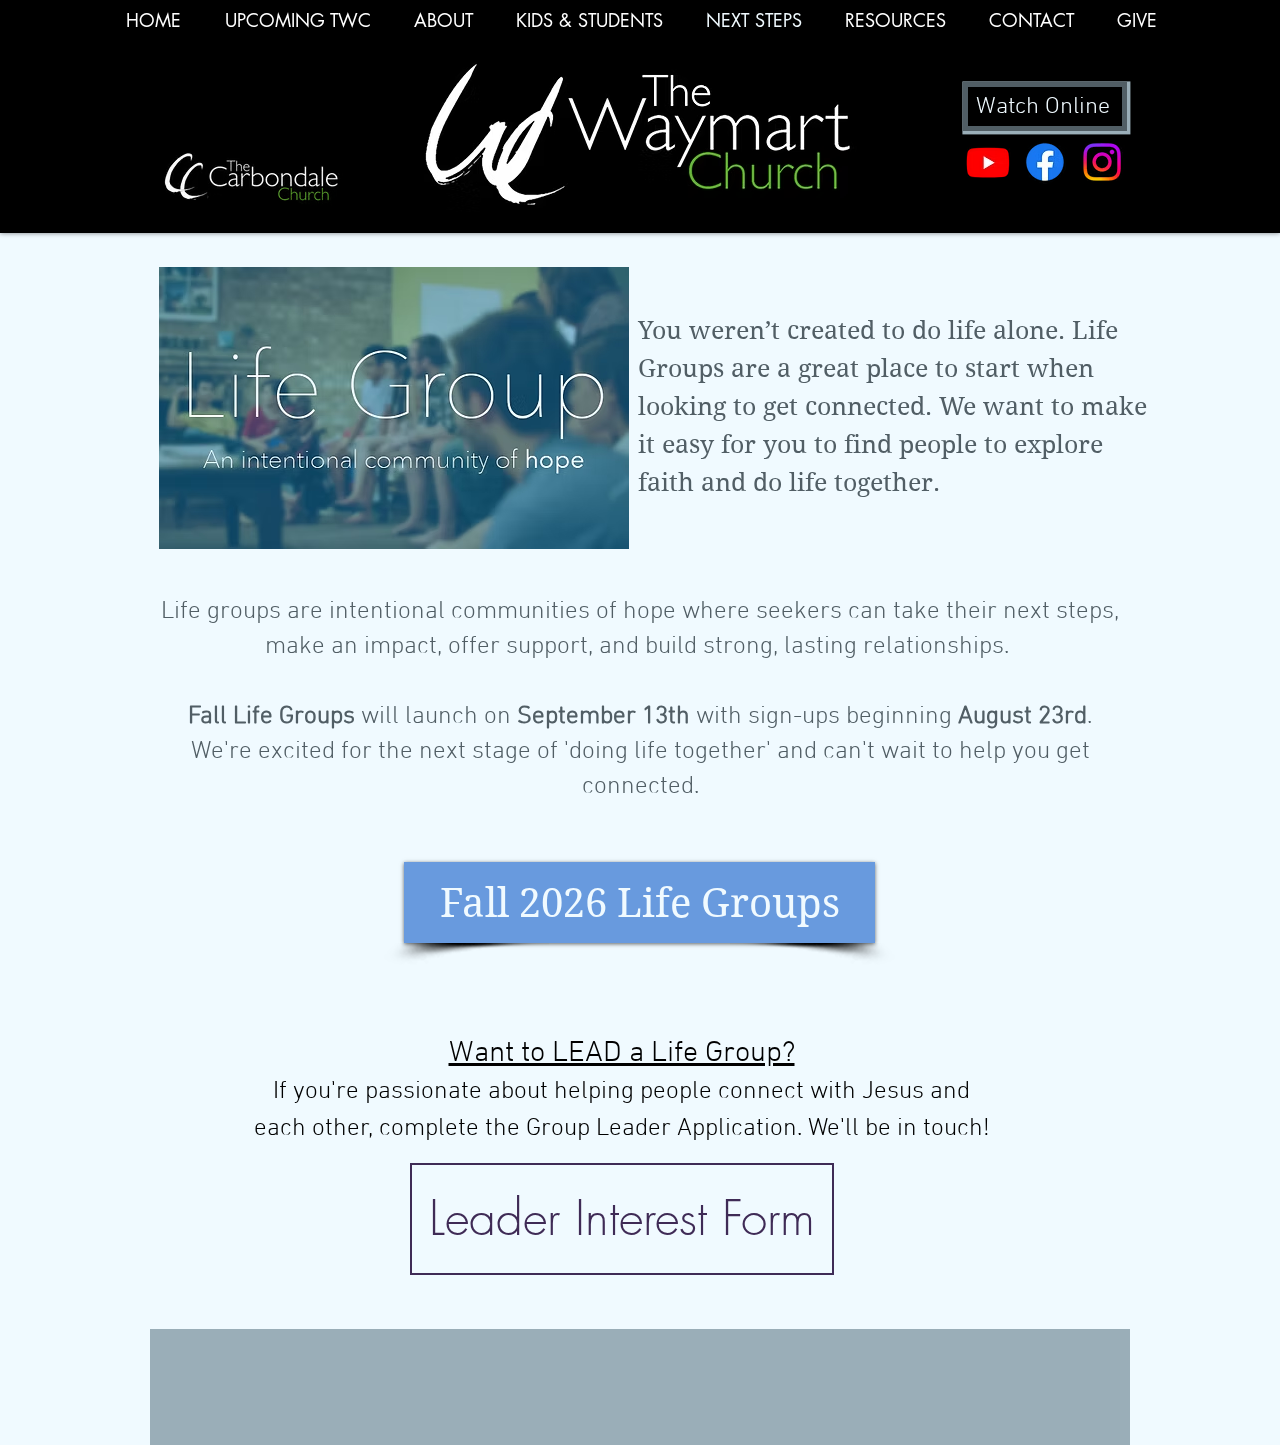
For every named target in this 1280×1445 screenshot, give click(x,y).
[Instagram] (1102, 162)
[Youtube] (988, 162)
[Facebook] (1045, 162)
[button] (895, 27)
